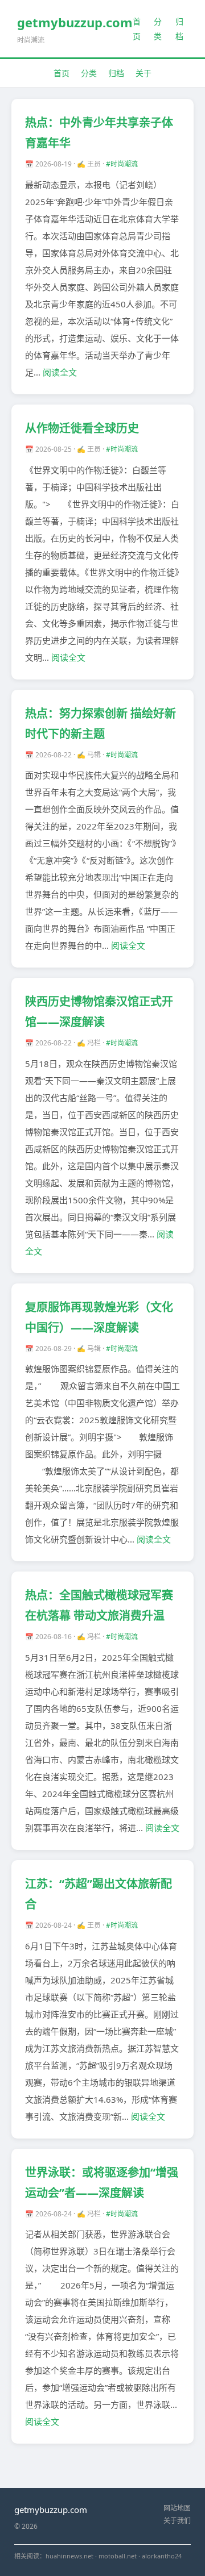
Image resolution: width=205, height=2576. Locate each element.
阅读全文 (60, 372)
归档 (179, 28)
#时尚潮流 (122, 164)
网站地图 (177, 2508)
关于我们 (177, 2521)
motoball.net (118, 2556)
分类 (158, 28)
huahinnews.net (69, 2556)
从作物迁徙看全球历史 (82, 428)
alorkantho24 (162, 2556)
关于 (143, 73)
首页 (137, 28)
